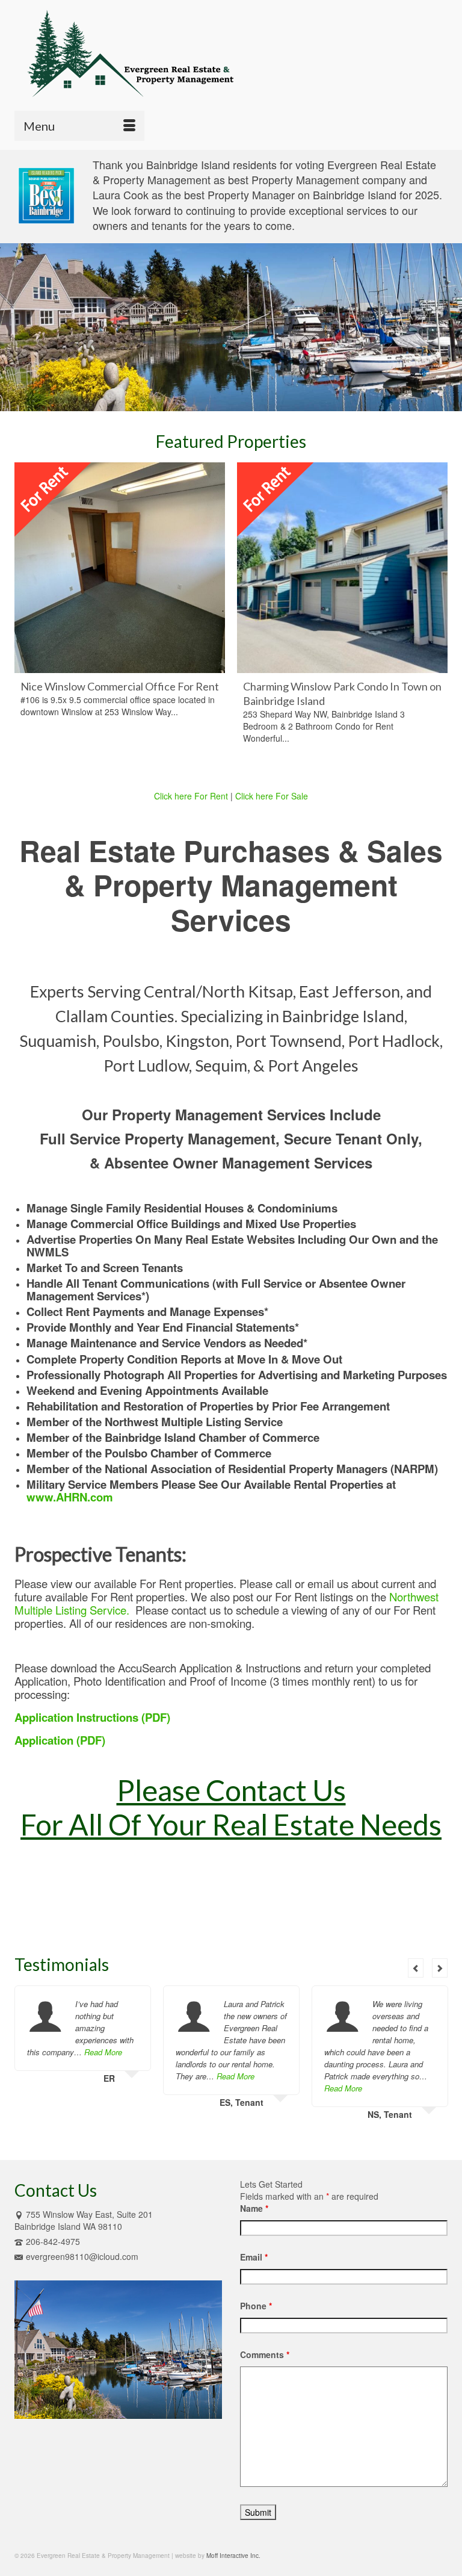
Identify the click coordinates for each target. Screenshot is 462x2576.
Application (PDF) (60, 1740)
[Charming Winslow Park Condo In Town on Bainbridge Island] (342, 568)
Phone (256, 2306)
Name (254, 2208)
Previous (25, 617)
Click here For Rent (191, 796)
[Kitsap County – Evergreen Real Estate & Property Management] (231, 52)
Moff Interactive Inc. (233, 2556)
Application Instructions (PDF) (92, 1717)
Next (437, 617)
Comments (265, 2354)
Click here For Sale (272, 796)
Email (254, 2257)
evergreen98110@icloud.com (82, 2256)
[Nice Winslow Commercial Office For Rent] (120, 568)
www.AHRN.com (70, 1497)
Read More (103, 2052)
